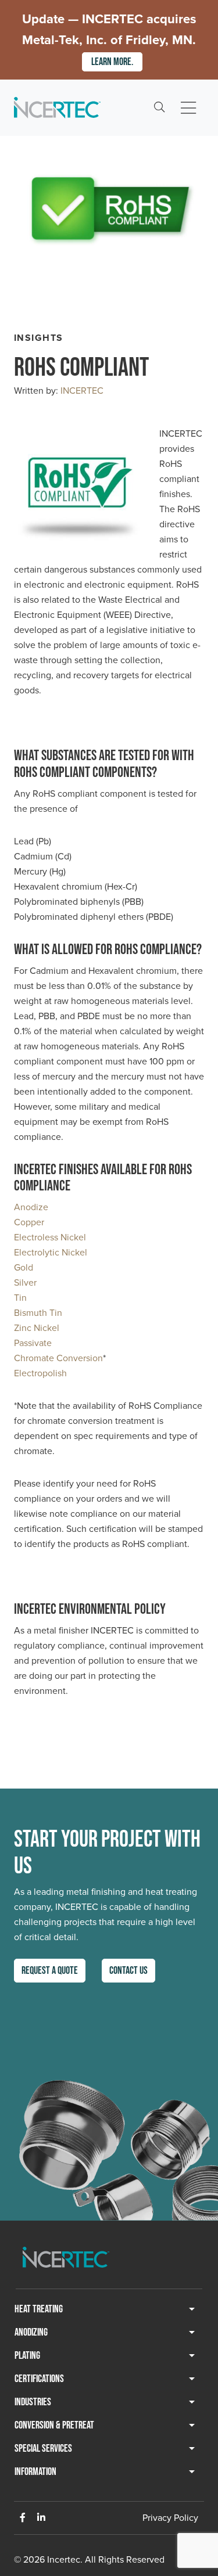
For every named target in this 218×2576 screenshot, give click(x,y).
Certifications (39, 2379)
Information (35, 2472)
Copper (29, 1222)
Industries (33, 2402)
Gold (24, 1267)
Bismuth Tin (38, 1313)
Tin (20, 1298)
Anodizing (31, 2332)
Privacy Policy (170, 2518)
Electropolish (40, 1373)
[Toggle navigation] (188, 108)
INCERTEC (82, 391)
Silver (25, 1282)
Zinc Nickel (37, 1328)
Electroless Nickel (50, 1237)
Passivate (33, 1343)
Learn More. (112, 62)
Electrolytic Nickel (51, 1252)
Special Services (43, 2449)
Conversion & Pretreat (54, 2425)
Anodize (31, 1207)
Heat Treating (39, 2309)
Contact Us (128, 1971)
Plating (27, 2356)
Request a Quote (50, 1971)
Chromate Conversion (58, 1358)
